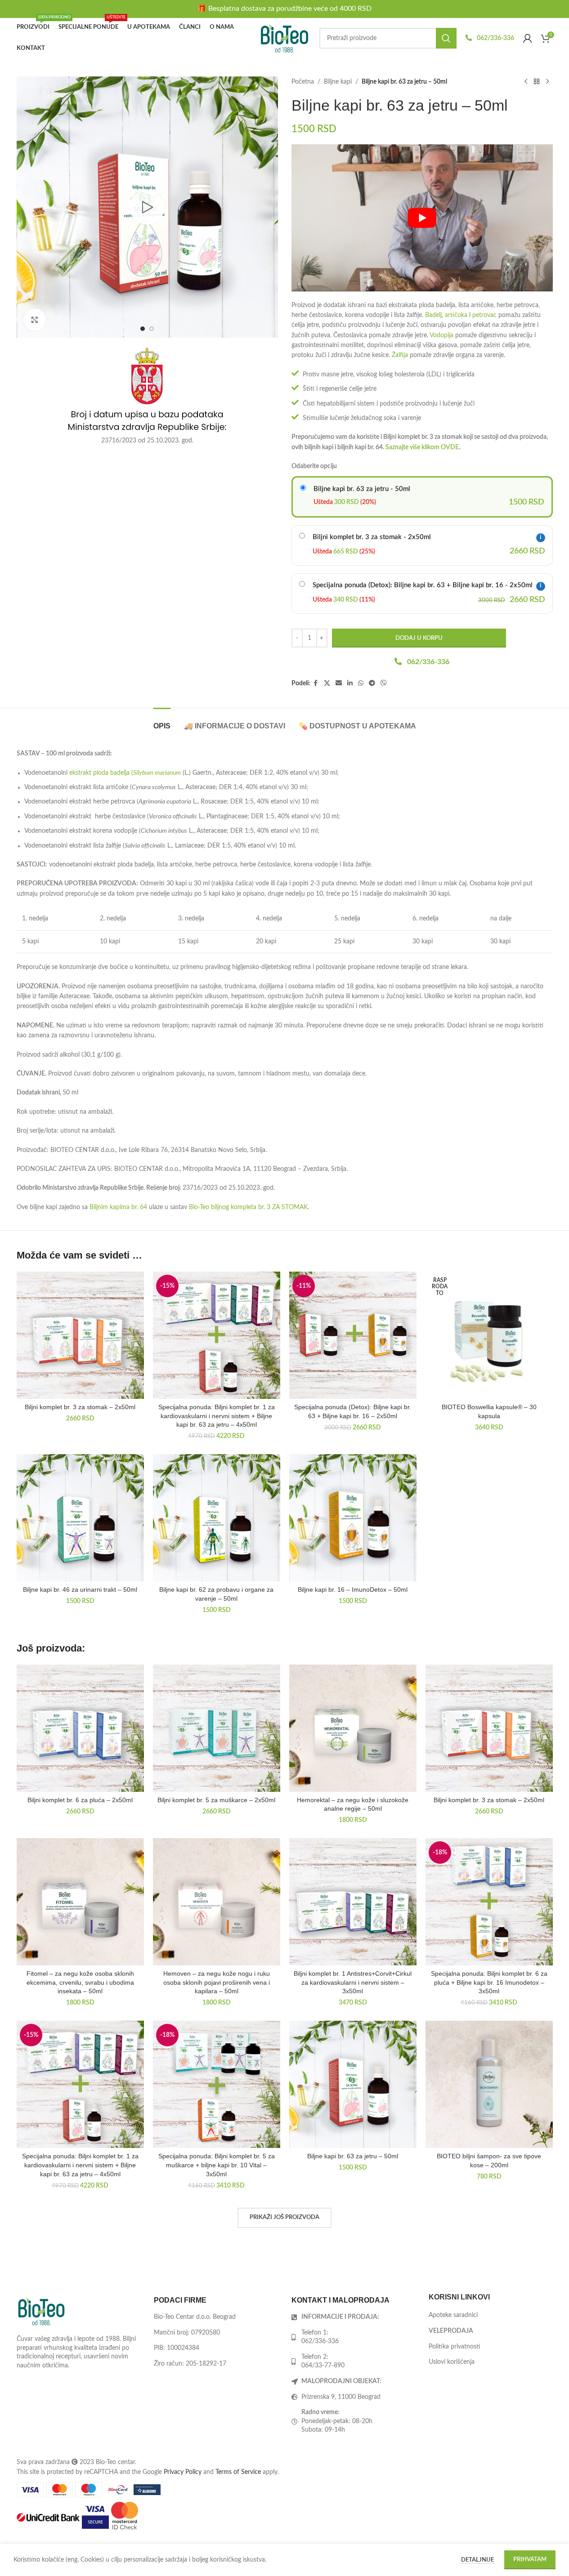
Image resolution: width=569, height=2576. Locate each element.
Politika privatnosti (455, 2346)
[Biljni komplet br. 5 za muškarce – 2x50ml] (217, 1728)
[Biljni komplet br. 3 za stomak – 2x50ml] (80, 1335)
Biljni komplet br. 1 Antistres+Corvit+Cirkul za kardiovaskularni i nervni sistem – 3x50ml (353, 1982)
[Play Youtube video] (422, 218)
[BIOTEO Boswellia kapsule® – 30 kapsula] (489, 1335)
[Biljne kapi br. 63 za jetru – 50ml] (353, 2084)
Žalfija (400, 355)
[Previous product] (526, 82)
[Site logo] (285, 38)
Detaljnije (478, 2560)
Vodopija (441, 335)
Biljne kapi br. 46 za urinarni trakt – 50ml (80, 1589)
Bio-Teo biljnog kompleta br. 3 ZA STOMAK (248, 1207)
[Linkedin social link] (350, 683)
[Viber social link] (384, 683)
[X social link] (327, 683)
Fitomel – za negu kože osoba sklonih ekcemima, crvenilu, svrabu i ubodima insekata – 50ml (80, 1982)
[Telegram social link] (372, 683)
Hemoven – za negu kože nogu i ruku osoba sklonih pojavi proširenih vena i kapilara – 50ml (217, 1982)
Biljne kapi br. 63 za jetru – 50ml (353, 2156)
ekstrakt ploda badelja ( (124, 773)
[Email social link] (339, 683)
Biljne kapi (338, 82)
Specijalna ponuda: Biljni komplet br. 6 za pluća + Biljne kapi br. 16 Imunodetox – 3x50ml (489, 1982)
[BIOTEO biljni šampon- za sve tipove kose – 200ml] (489, 2084)
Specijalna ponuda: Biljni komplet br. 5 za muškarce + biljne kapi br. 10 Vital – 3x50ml (217, 2165)
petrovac (484, 315)
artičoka (456, 315)
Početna (303, 82)
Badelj (433, 315)
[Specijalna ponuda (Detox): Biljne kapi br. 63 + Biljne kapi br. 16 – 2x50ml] (353, 1335)
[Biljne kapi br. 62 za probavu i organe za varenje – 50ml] (217, 1518)
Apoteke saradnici (453, 2315)
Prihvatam (530, 2560)
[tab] (162, 721)
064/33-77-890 (323, 2366)
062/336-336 (495, 38)
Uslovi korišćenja (452, 2362)
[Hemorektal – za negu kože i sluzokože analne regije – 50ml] (353, 1728)
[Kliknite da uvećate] (35, 320)
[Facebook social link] (316, 683)
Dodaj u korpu (419, 638)
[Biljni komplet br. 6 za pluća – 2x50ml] (80, 1728)
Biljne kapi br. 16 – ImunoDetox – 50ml (353, 1589)
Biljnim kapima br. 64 (118, 1207)
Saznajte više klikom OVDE (422, 447)
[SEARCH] (446, 38)
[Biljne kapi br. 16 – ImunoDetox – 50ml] (353, 1518)
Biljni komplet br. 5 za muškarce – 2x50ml (216, 1800)
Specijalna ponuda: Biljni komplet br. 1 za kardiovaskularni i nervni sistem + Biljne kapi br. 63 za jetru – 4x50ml (217, 1416)
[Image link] (41, 2311)
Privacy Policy (183, 2472)
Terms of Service (238, 2472)
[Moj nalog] (528, 38)
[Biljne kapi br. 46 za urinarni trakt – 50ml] (80, 1518)
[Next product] (547, 82)
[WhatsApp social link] (361, 683)
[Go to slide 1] (143, 329)
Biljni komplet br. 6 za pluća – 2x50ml (80, 1800)
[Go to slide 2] (152, 329)
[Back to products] (537, 82)
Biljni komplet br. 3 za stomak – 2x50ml (80, 1407)
